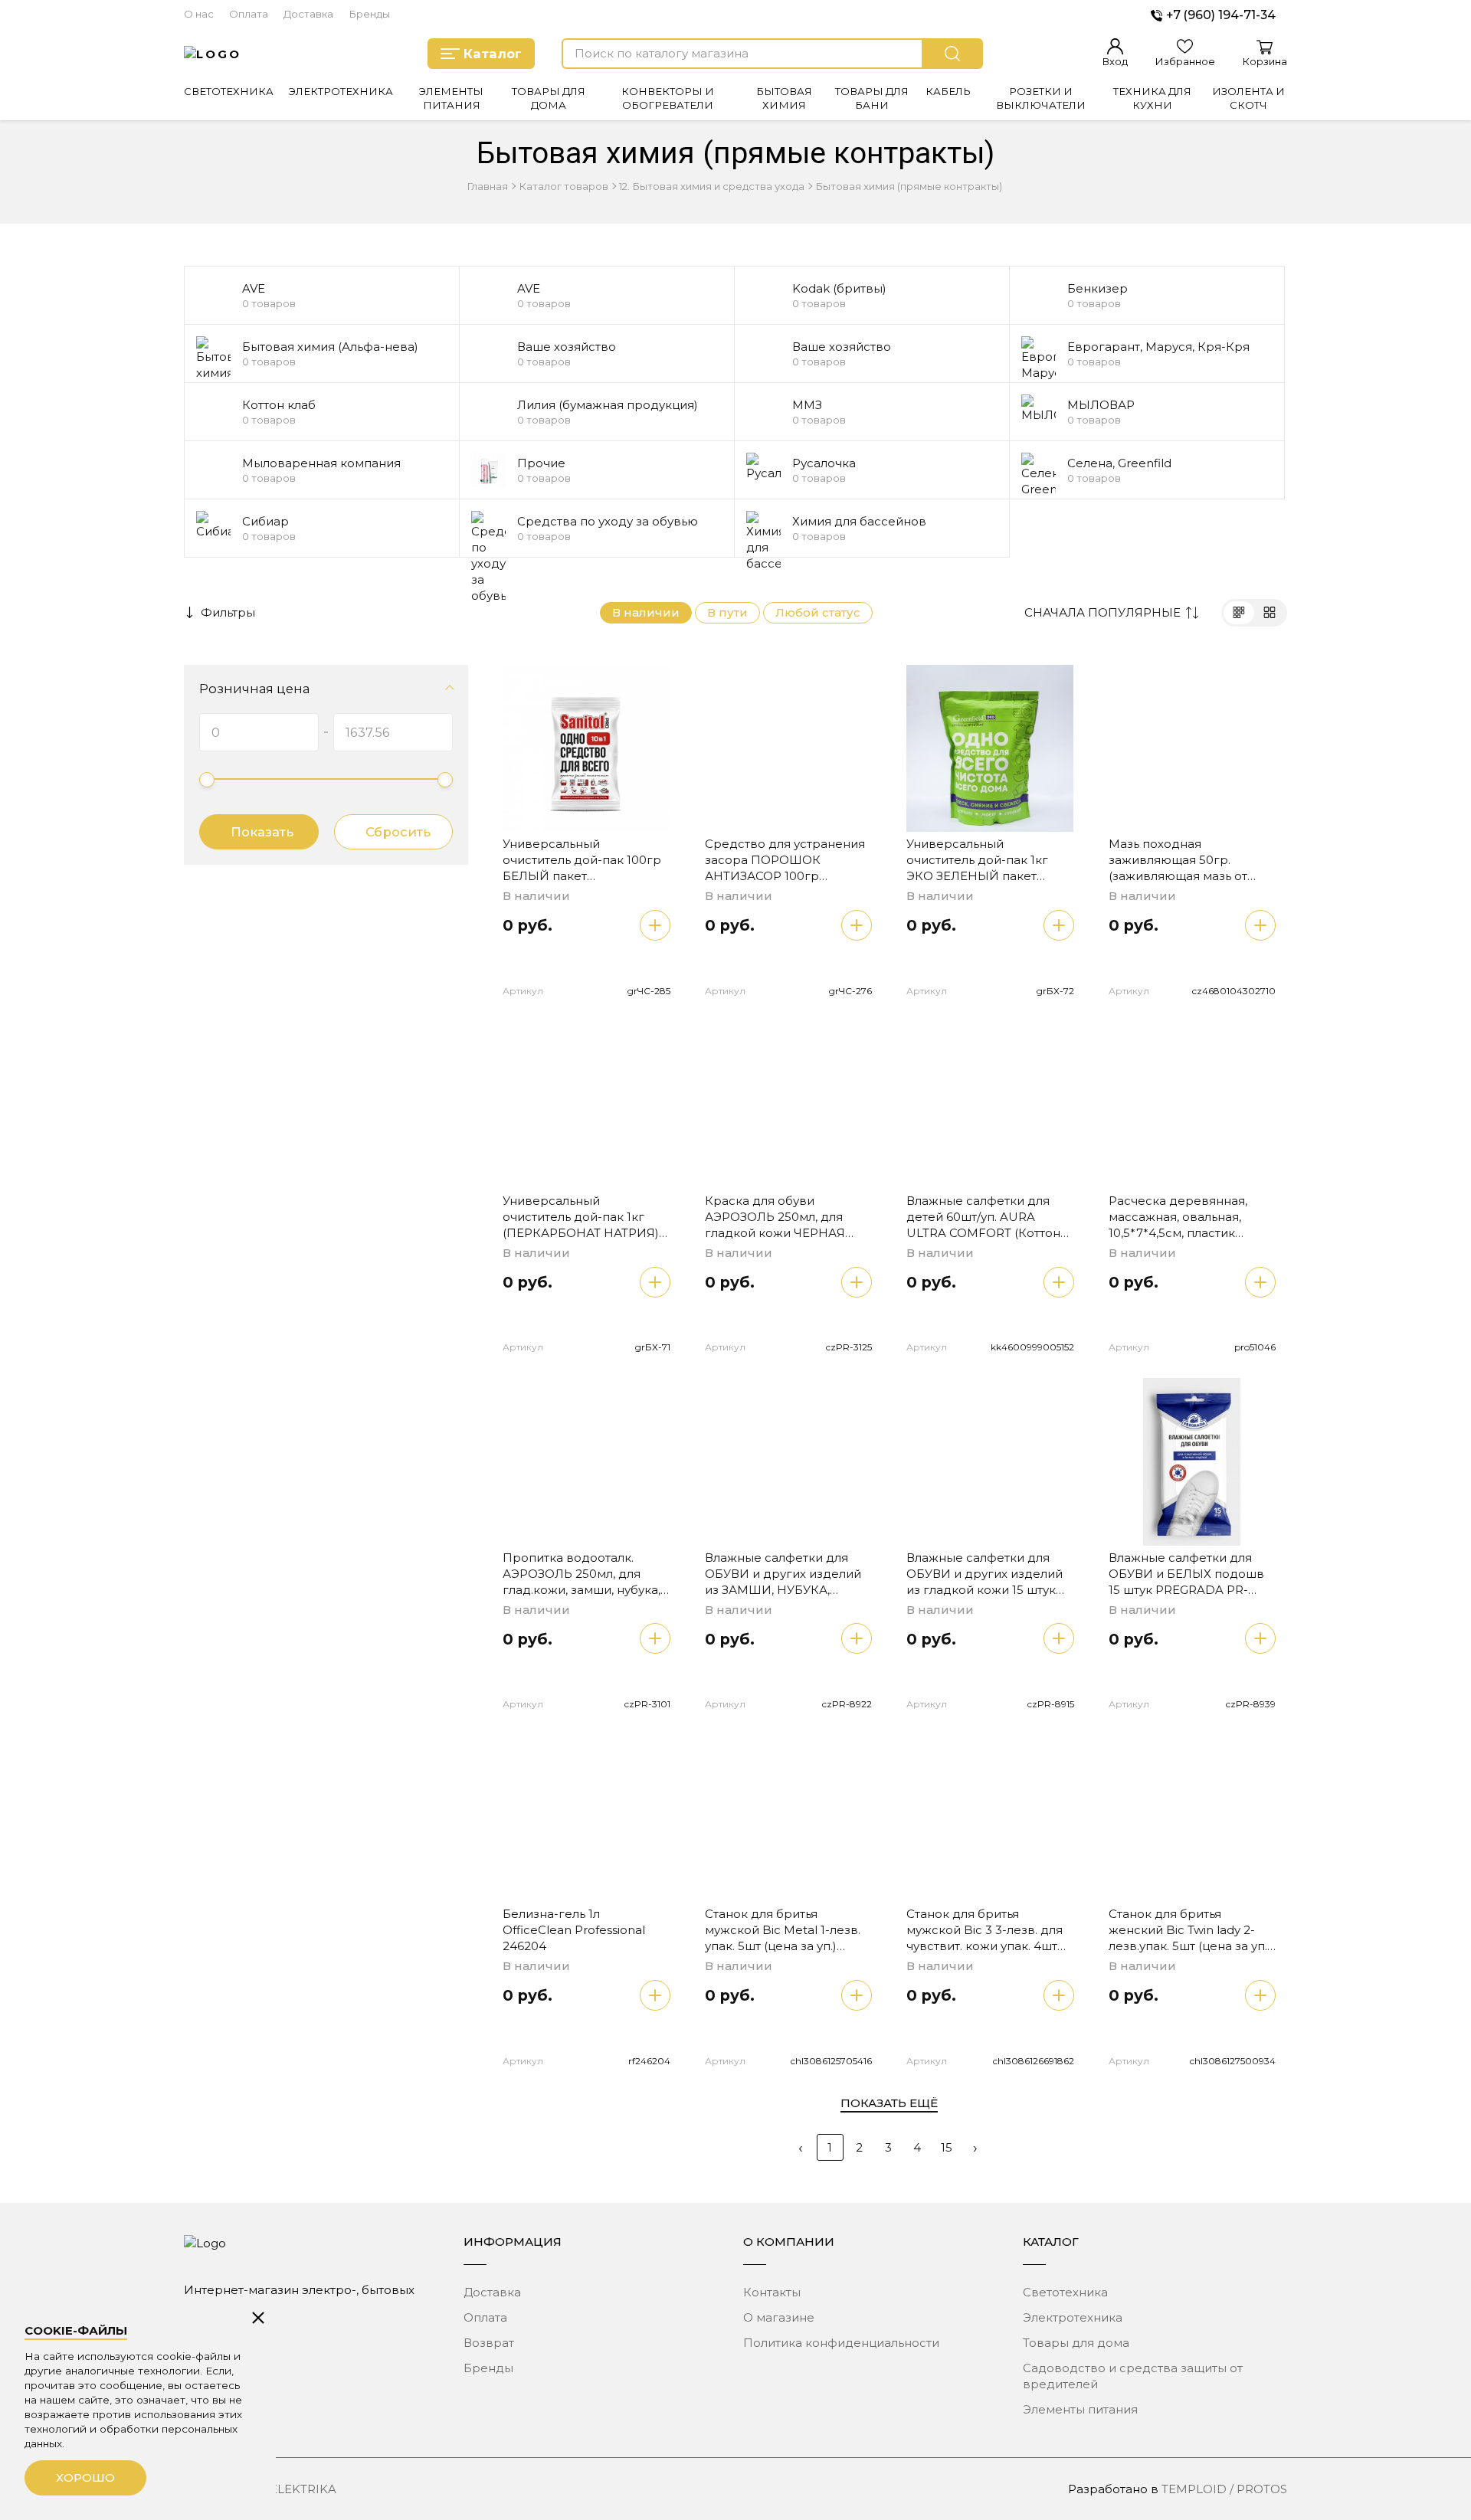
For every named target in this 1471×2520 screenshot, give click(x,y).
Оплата (249, 14)
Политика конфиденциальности (841, 2343)
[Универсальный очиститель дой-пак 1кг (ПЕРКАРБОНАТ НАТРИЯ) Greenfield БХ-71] (586, 1106)
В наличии (646, 612)
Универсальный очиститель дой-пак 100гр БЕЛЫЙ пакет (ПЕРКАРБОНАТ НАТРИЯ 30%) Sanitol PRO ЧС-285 (582, 876)
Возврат (489, 2343)
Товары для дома (1076, 2343)
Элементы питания (1080, 2409)
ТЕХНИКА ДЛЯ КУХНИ (1152, 98)
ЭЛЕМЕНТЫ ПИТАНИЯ (451, 98)
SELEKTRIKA (300, 2489)
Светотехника (1065, 2292)
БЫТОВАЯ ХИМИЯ (784, 98)
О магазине (779, 2317)
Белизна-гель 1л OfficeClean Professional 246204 (574, 1930)
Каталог (493, 54)
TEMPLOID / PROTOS (1224, 2489)
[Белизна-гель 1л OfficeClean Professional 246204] (586, 1819)
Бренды (369, 14)
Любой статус (818, 612)
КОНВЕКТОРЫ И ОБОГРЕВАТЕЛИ (668, 98)
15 (947, 2147)
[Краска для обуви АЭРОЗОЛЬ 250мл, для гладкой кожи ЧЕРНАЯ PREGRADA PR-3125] (789, 1106)
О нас (199, 14)
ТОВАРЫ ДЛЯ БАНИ (872, 98)
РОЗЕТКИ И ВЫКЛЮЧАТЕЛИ (1041, 98)
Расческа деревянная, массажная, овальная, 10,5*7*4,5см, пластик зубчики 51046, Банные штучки (1178, 1233)
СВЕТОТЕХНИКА (229, 91)
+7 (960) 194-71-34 (1221, 15)
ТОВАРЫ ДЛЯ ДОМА (549, 98)
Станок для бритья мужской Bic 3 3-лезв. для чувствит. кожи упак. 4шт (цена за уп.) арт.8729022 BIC (984, 1946)
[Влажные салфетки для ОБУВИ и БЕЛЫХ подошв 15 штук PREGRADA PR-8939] (1193, 1462)
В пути (727, 612)
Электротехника (1073, 2317)
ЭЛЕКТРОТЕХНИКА (341, 91)
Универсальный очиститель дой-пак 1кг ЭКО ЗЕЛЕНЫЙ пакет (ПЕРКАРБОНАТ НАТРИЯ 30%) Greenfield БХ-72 (983, 876)
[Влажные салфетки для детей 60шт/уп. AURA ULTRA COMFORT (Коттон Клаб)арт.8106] (990, 1106)
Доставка (308, 14)
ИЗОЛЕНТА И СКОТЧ (1248, 98)
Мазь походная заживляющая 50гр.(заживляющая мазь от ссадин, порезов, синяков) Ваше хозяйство (1190, 876)
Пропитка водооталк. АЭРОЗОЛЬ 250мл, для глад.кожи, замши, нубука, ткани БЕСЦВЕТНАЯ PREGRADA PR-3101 (582, 1590)
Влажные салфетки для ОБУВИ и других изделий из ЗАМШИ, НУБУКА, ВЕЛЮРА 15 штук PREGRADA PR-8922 (783, 1590)
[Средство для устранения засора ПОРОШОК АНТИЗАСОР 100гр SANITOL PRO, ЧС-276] (789, 749)
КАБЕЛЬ (948, 91)
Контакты (772, 2292)
